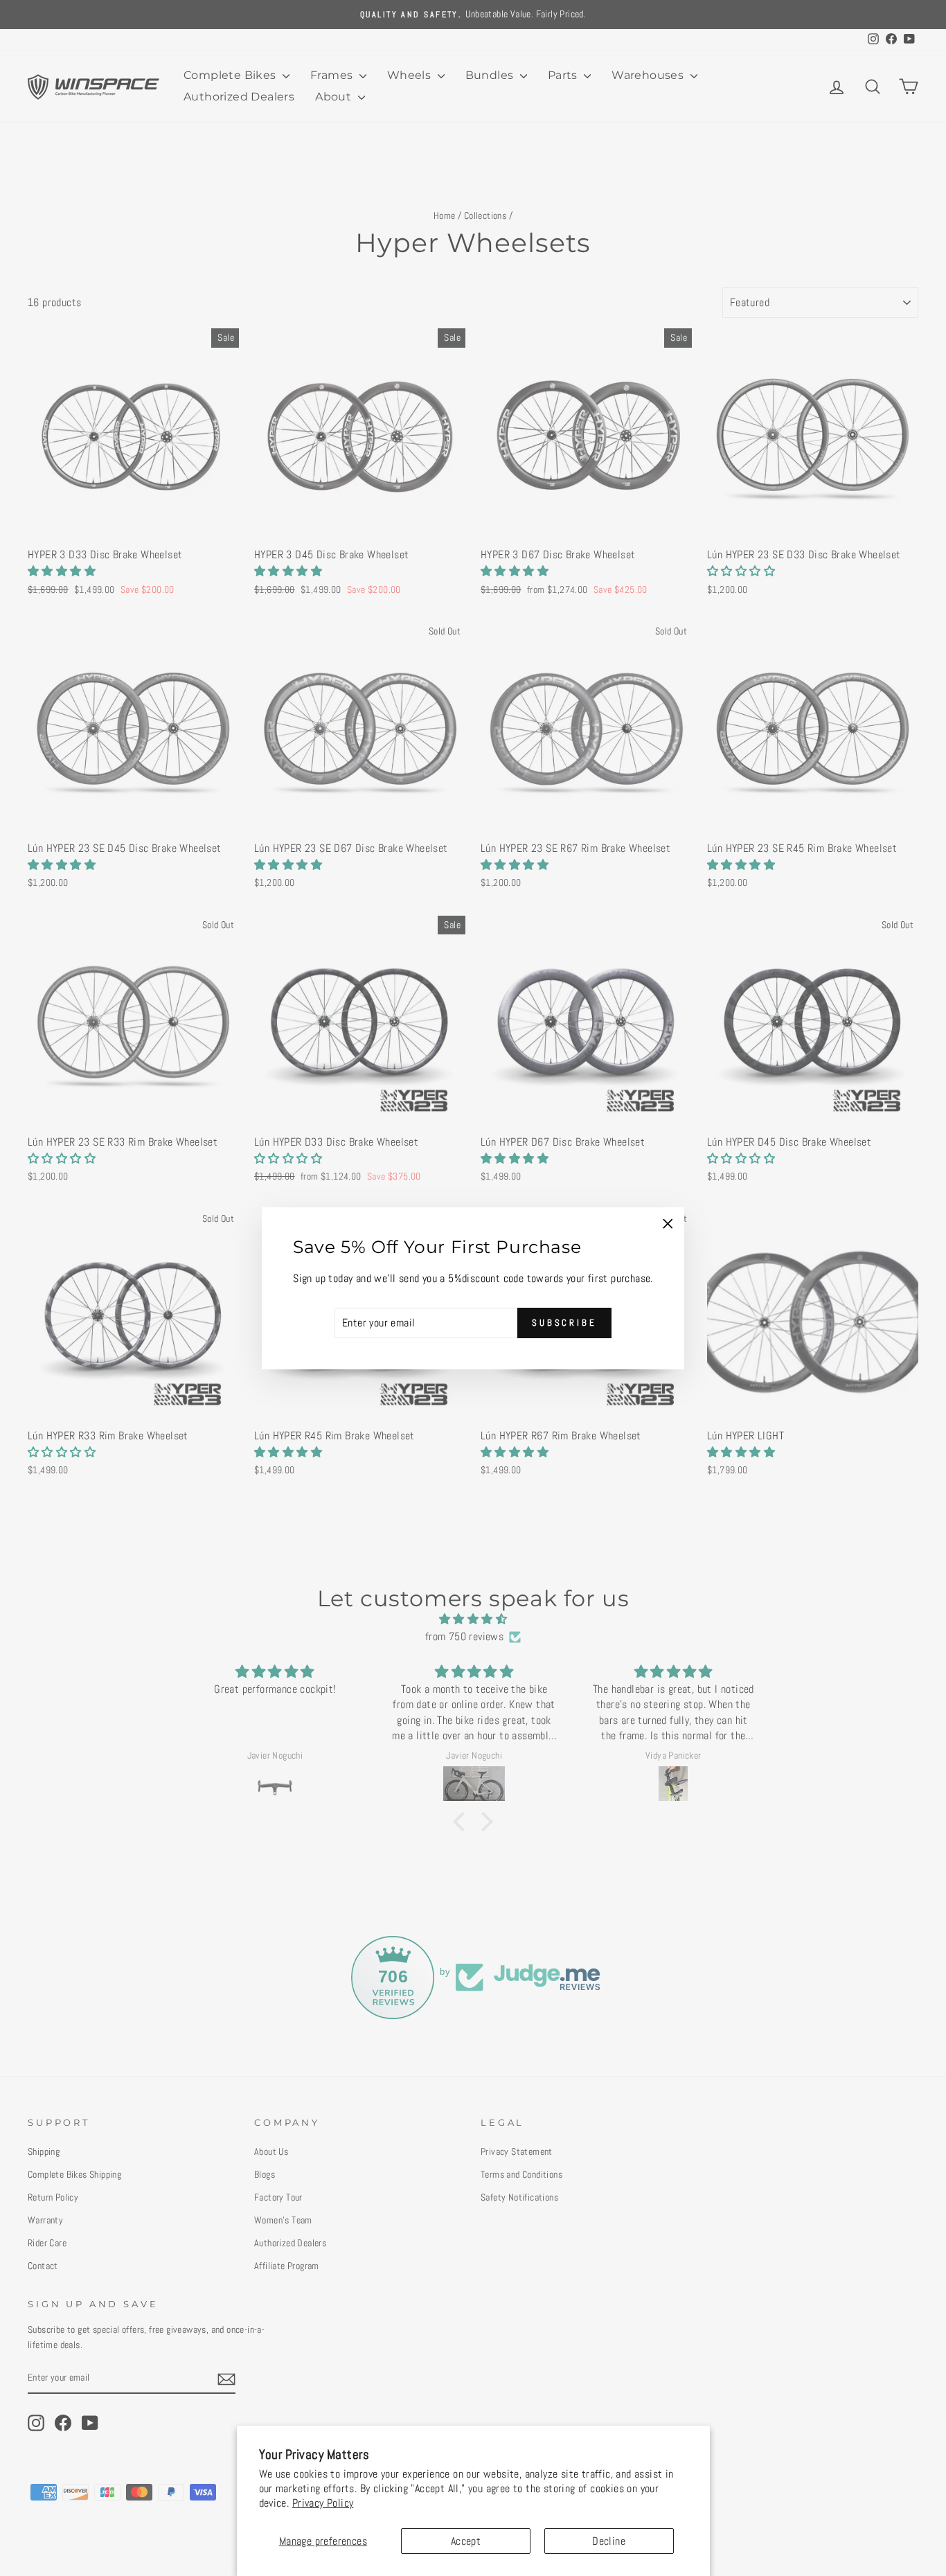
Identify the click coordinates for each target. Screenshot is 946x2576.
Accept (466, 2541)
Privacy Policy (323, 2503)
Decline (609, 2541)
